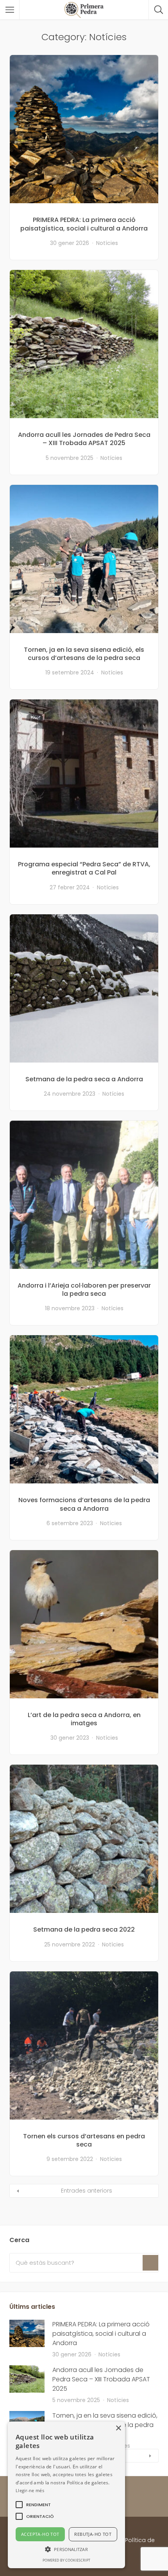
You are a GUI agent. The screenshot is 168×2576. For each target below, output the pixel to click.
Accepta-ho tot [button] (40, 2534)
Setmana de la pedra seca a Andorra (84, 1079)
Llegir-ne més (30, 2490)
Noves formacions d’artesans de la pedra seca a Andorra (84, 1504)
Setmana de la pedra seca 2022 (84, 1929)
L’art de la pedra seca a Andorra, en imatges (84, 1719)
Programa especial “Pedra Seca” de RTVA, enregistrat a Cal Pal (84, 868)
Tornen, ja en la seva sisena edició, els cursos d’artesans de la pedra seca (84, 654)
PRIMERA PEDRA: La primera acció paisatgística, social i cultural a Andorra (84, 224)
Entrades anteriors (87, 2191)
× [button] (118, 2428)
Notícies (107, 243)
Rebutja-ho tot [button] (93, 2534)
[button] (38, 2505)
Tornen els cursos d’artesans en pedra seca (84, 2140)
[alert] (66, 2495)
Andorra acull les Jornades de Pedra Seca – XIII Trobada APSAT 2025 (84, 439)
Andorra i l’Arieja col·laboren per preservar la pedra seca (84, 1290)
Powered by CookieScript (66, 2560)
